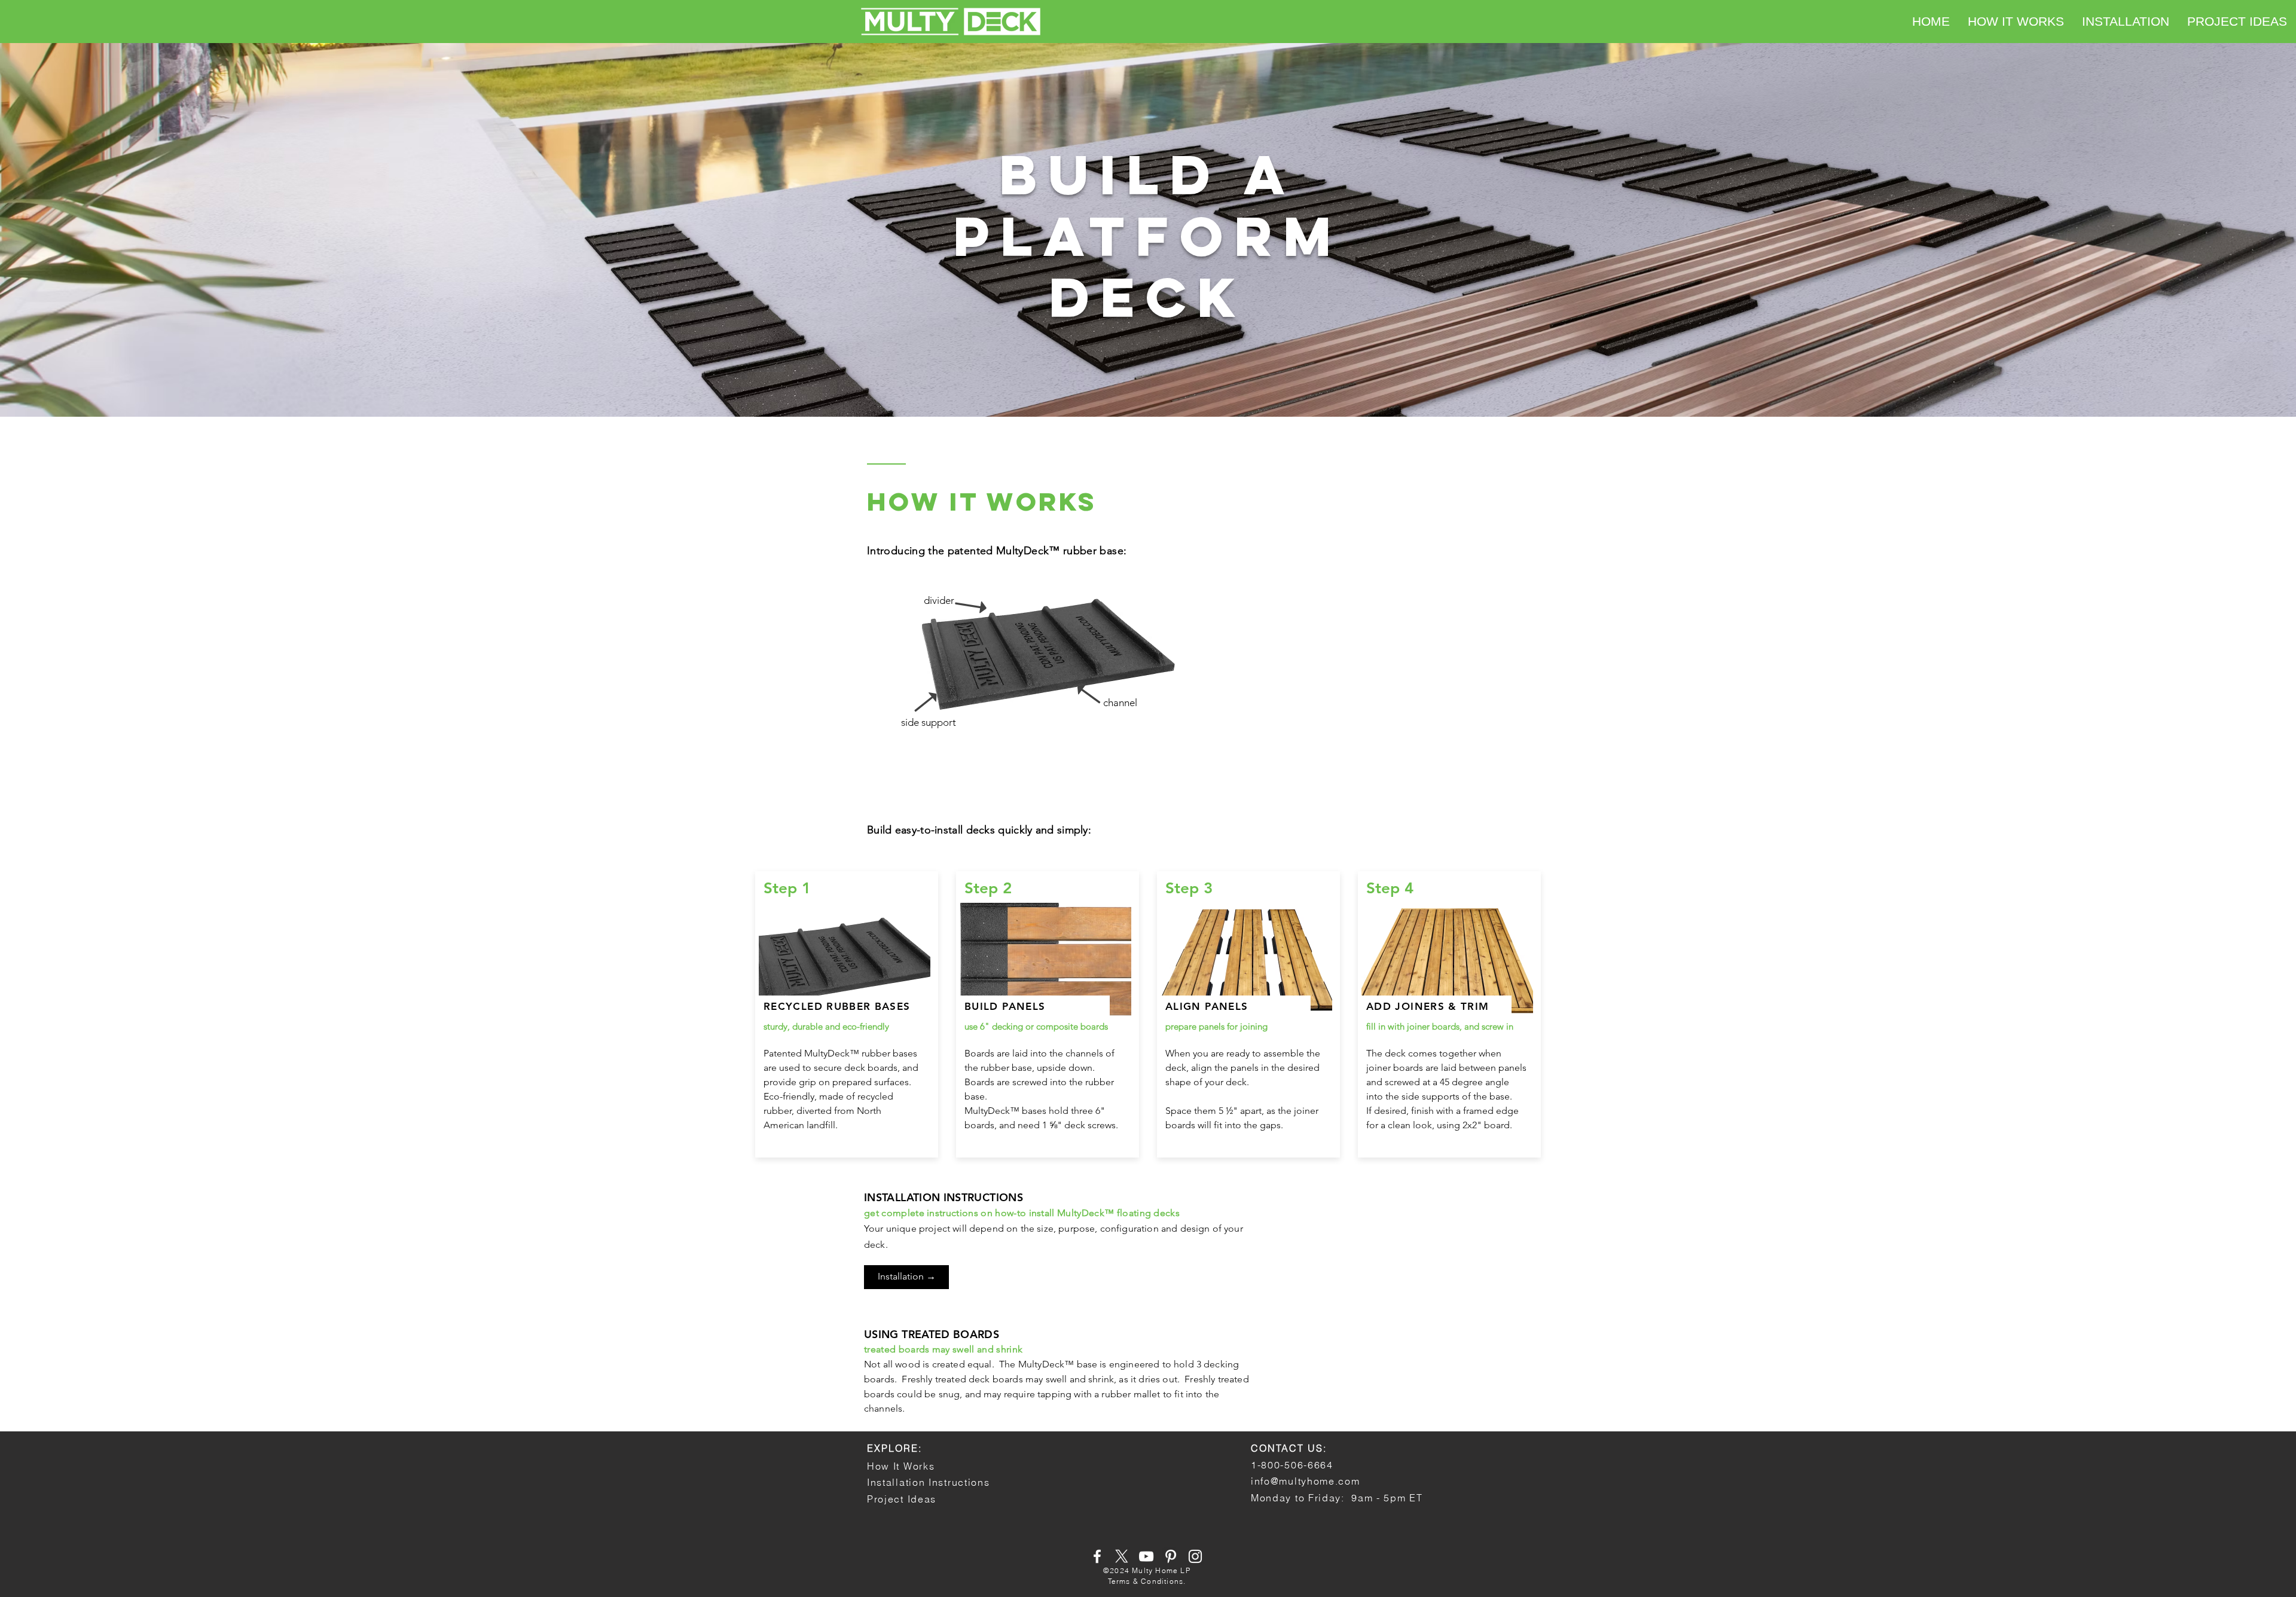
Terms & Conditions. (1147, 1581)
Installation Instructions (929, 1482)
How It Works (901, 1466)
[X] (1122, 1556)
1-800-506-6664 (1292, 1465)
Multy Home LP (1161, 1570)
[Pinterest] (1171, 1556)
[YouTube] (1146, 1556)
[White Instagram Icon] (1195, 1556)
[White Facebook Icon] (1097, 1556)
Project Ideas (902, 1499)
